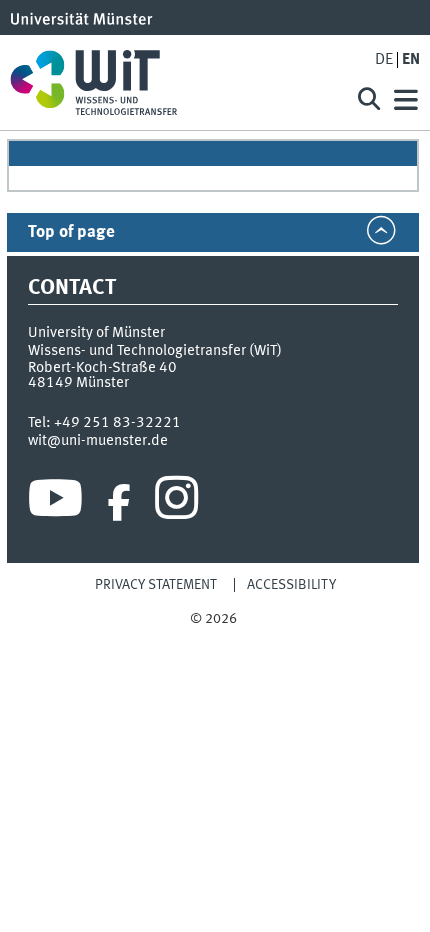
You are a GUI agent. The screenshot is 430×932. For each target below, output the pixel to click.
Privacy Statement (156, 585)
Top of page (71, 232)
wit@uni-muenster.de (98, 441)
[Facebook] (119, 503)
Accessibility (291, 585)
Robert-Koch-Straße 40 (102, 368)
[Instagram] (176, 503)
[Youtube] (55, 503)
